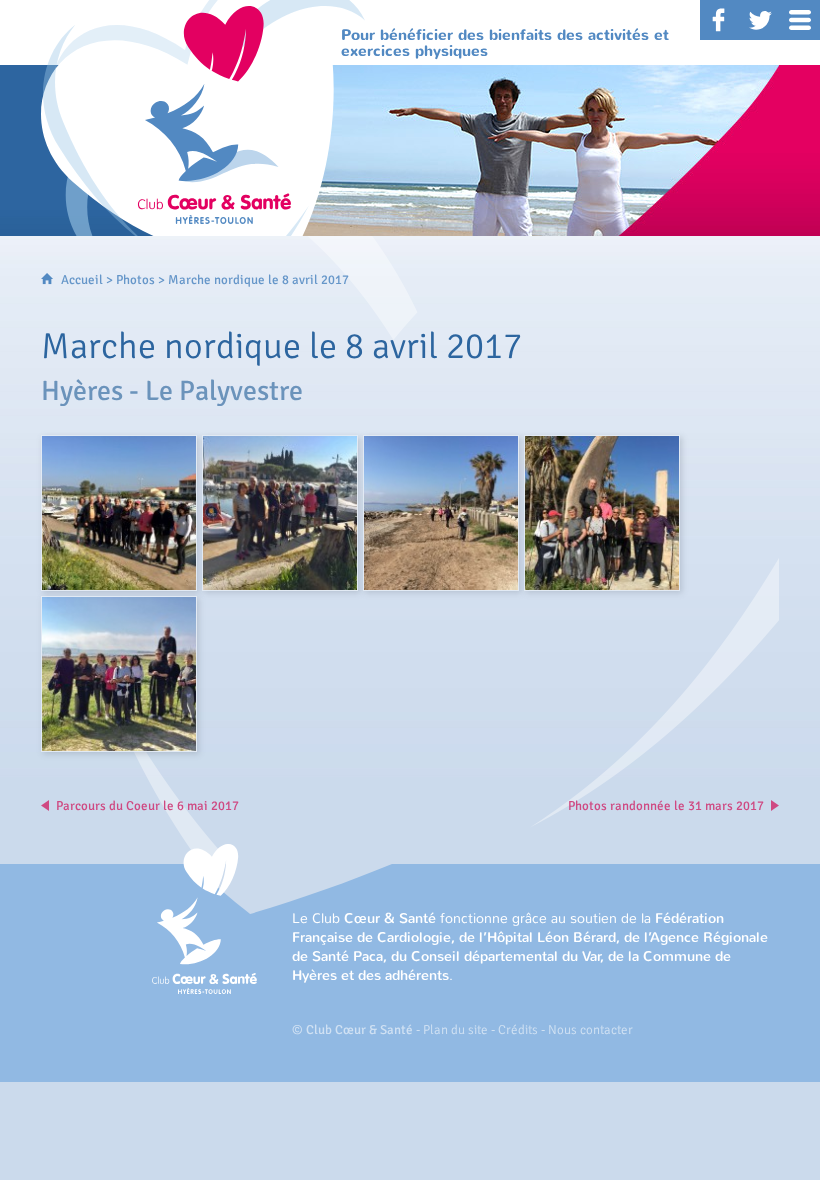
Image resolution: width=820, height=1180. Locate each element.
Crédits (518, 1030)
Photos (135, 280)
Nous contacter (590, 1030)
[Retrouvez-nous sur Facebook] (720, 20)
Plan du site (455, 1030)
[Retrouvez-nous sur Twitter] (760, 20)
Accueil (82, 280)
